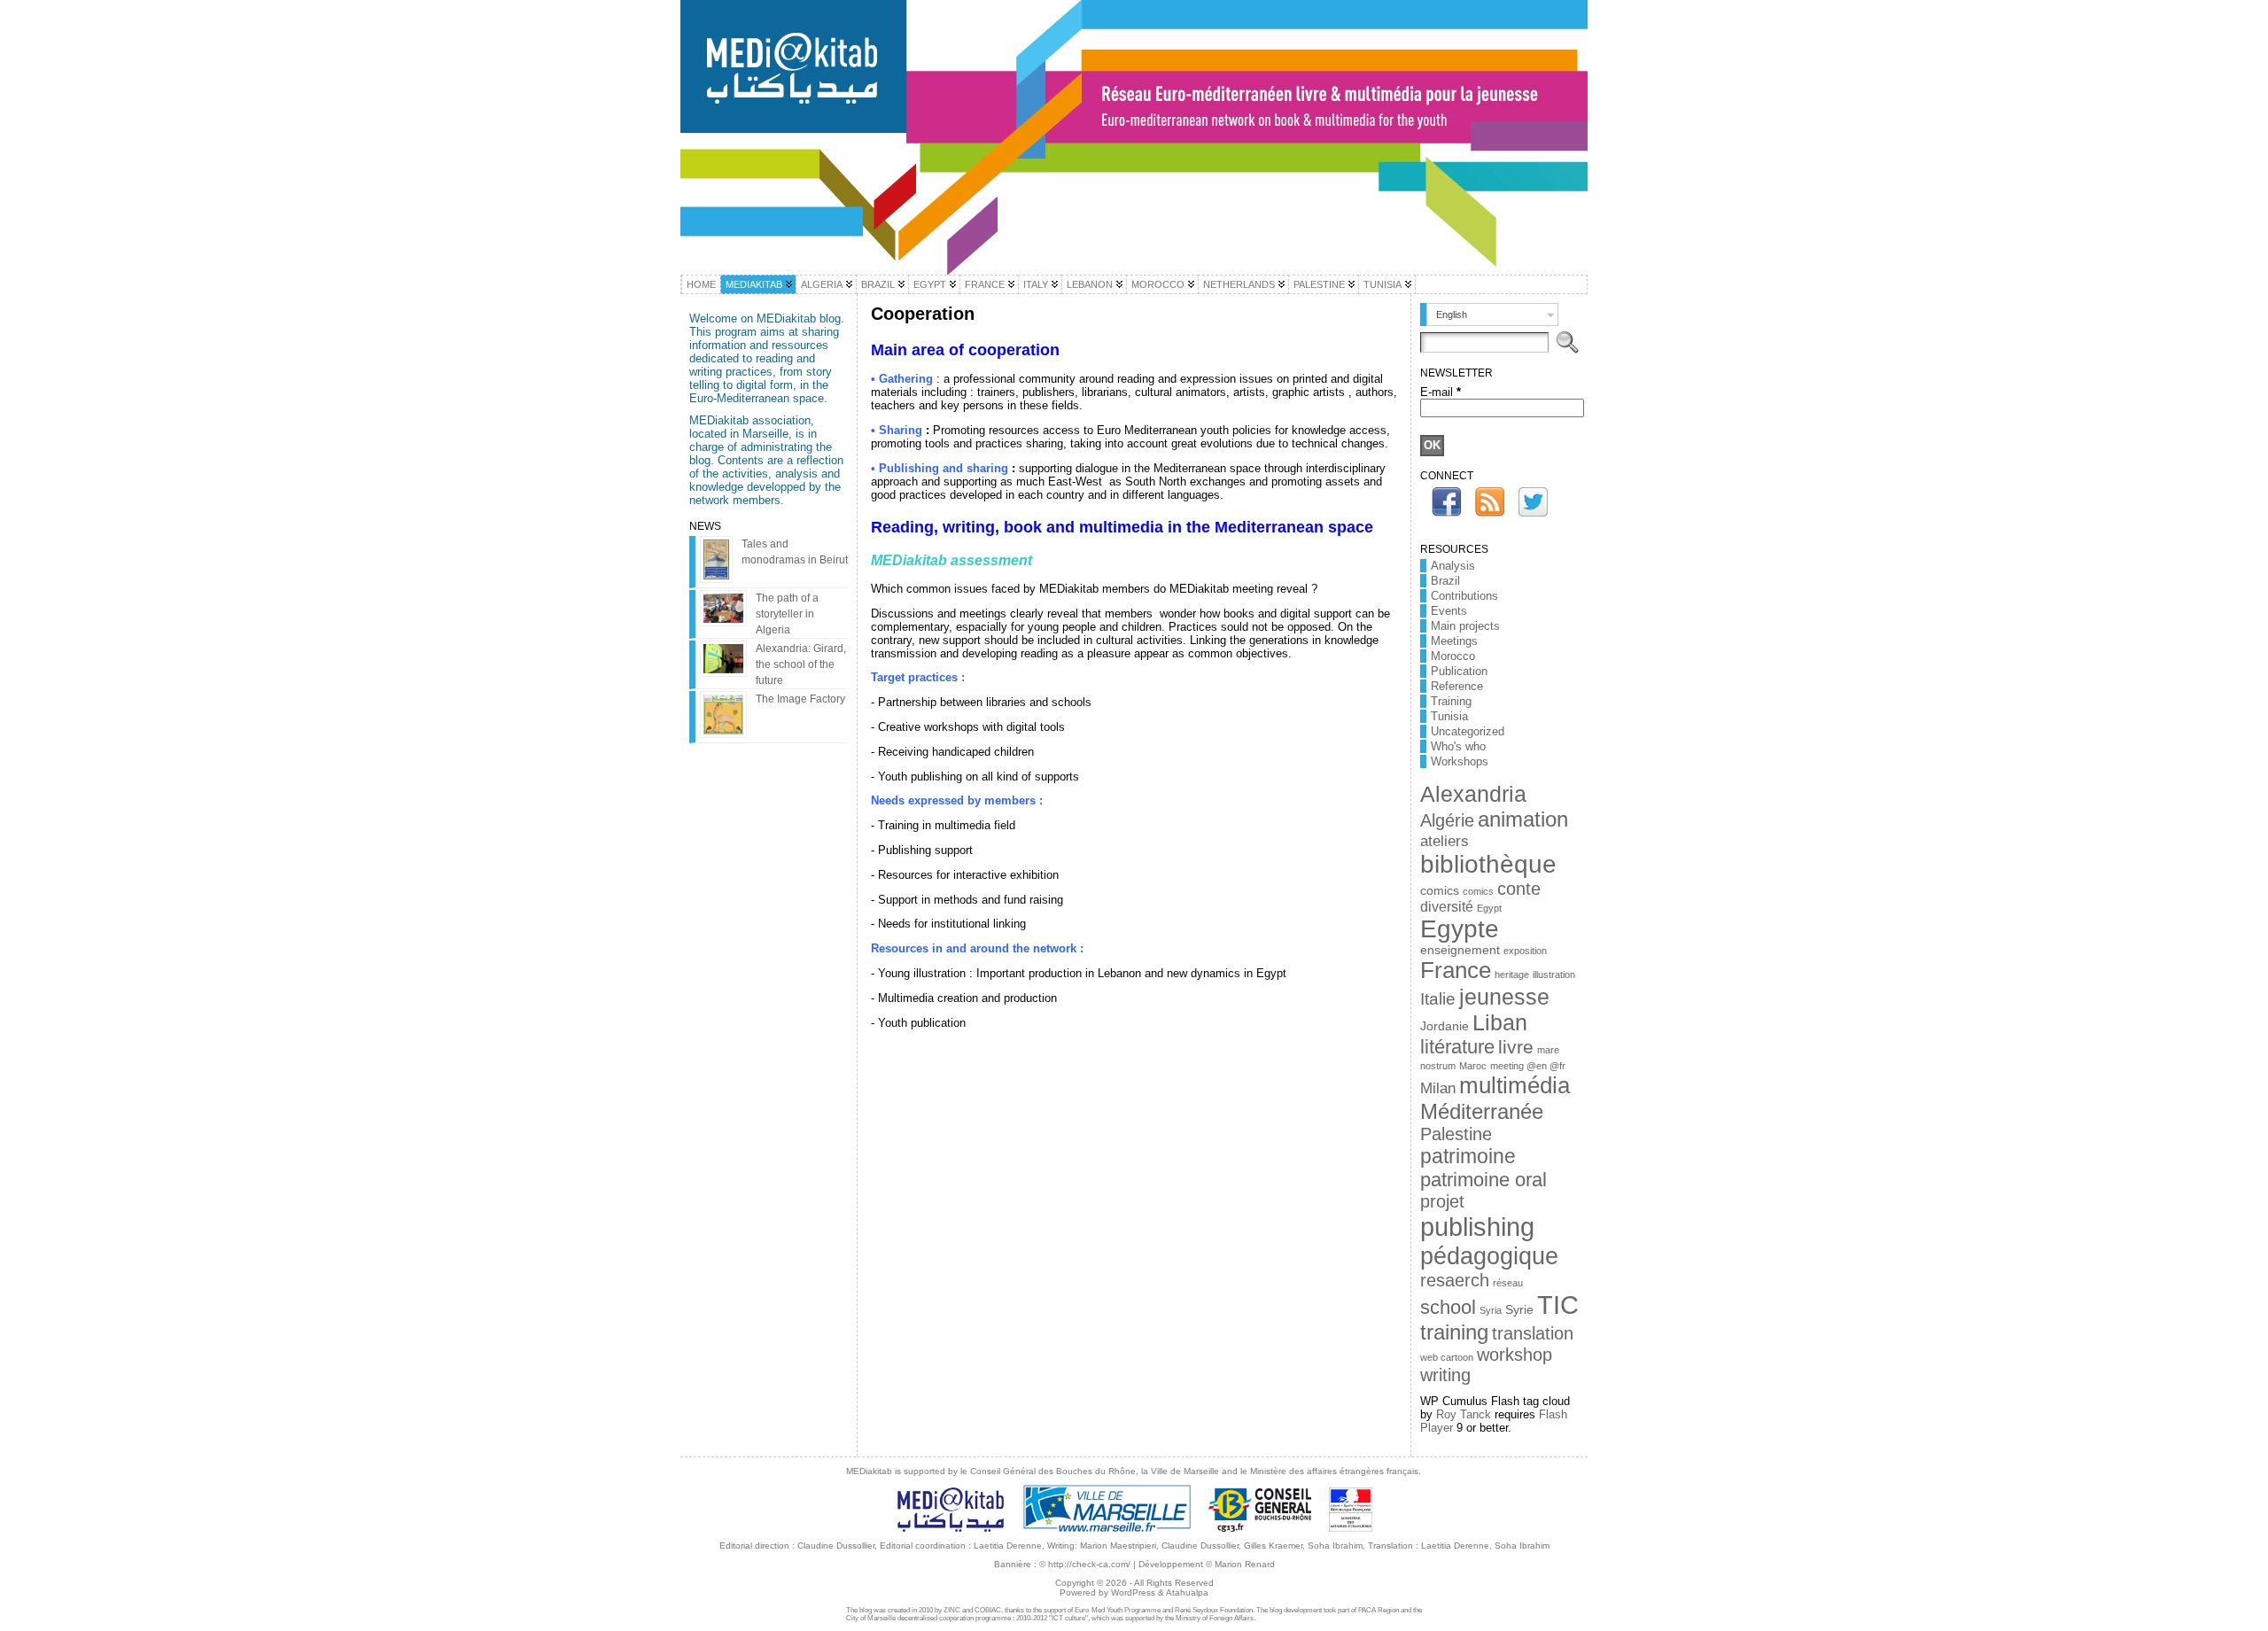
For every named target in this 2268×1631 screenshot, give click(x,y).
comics (1440, 891)
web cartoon (1447, 1357)
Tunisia (1449, 716)
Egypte (1460, 929)
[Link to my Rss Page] (1490, 502)
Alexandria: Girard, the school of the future (801, 664)
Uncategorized (1468, 731)
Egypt (1489, 908)
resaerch (1455, 1280)
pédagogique (1489, 1256)
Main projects (1465, 626)
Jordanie (1445, 1026)
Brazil (1445, 581)
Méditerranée (1482, 1111)
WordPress (1133, 1592)
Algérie (1447, 820)
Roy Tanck (1464, 1414)
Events (1449, 611)
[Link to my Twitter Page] (1533, 502)
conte (1519, 889)
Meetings (1454, 641)
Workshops (1460, 761)
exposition (1525, 951)
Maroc (1473, 1066)
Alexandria (1473, 794)
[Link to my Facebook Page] (1446, 502)
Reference (1457, 686)
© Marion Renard (1240, 1564)
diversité (1447, 907)
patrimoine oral (1484, 1180)
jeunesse (1504, 997)
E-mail (1441, 392)
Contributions (1464, 596)
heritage (1512, 975)
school (1448, 1307)
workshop (1515, 1355)
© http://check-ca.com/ (1085, 1564)
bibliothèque (1488, 864)
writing (1445, 1375)
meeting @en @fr (1528, 1066)
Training (1451, 701)
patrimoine (1468, 1156)
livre (1516, 1047)
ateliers (1445, 841)
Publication (1459, 671)
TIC (1558, 1305)
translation (1533, 1333)
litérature (1457, 1047)
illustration (1554, 975)
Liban (1500, 1022)
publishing (1477, 1227)
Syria (1491, 1310)
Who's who (1458, 746)
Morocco (1453, 656)
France (1456, 970)
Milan (1438, 1088)
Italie (1438, 999)
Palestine (1456, 1134)
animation (1523, 819)
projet (1442, 1201)
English (1452, 315)
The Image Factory (800, 699)
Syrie (1519, 1310)
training (1454, 1332)
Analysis (1453, 566)
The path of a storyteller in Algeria (787, 614)
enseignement (1460, 950)
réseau (1508, 1283)
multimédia (1515, 1085)
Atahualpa (1187, 1592)
